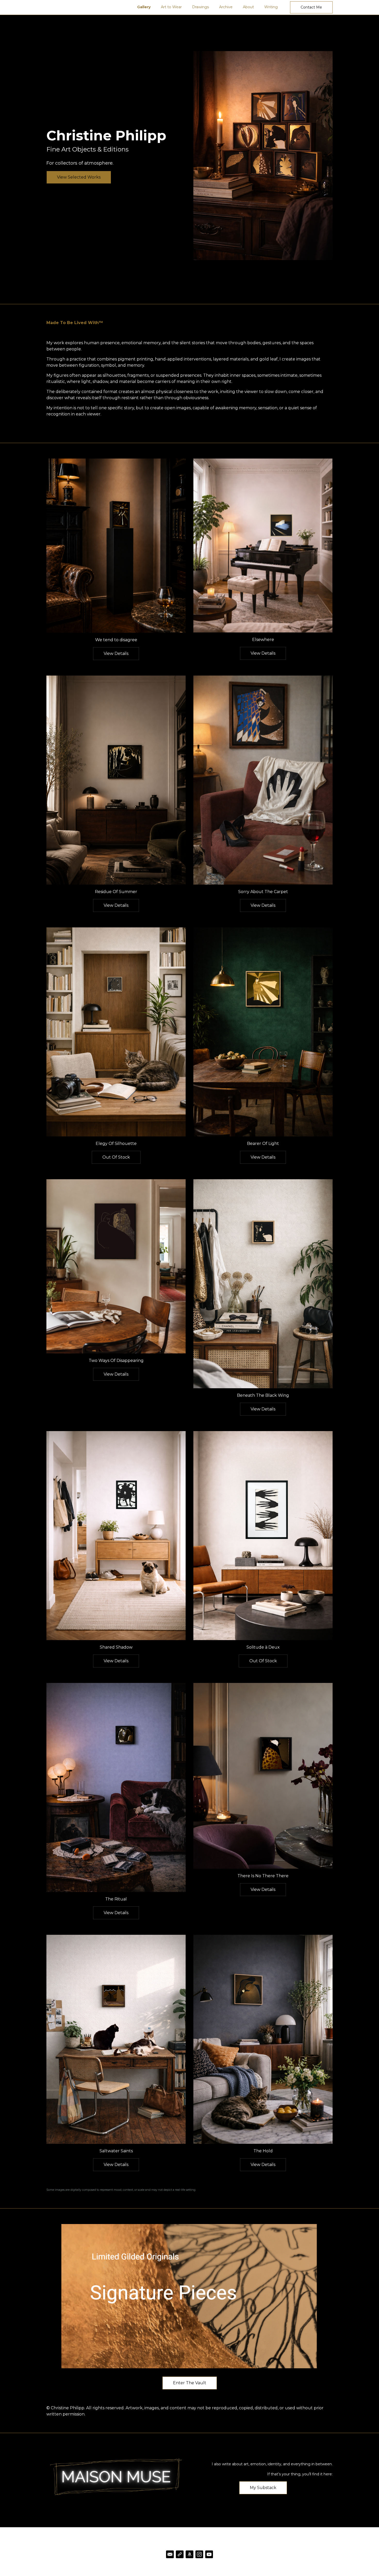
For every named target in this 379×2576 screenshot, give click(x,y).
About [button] (248, 7)
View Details (116, 653)
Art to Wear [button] (171, 7)
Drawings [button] (200, 7)
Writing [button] (271, 7)
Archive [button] (226, 7)
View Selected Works (79, 177)
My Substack (263, 2488)
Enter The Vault (190, 2383)
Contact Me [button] (311, 7)
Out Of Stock (116, 1157)
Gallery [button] (144, 7)
